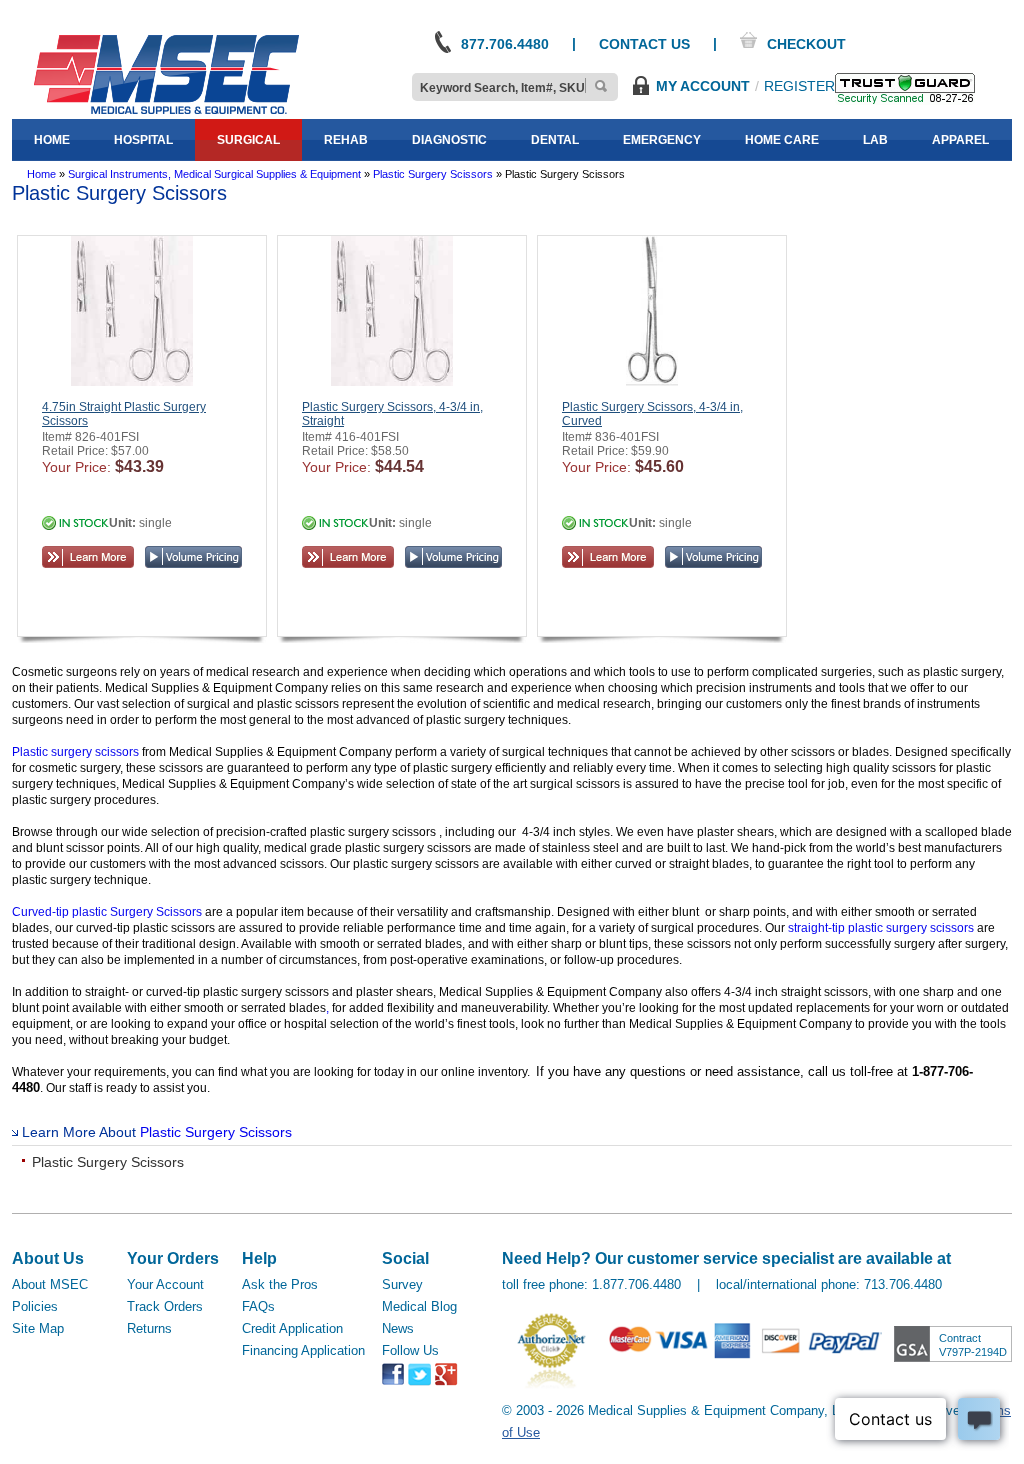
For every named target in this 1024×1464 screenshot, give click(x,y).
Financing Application (303, 1350)
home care (782, 140)
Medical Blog (419, 1306)
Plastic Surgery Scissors (216, 1132)
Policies (35, 1306)
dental (555, 140)
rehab (346, 140)
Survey (402, 1284)
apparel (960, 140)
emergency (662, 140)
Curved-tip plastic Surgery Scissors (107, 912)
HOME (52, 140)
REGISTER (799, 86)
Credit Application (292, 1328)
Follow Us (410, 1350)
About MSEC (50, 1284)
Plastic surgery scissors (75, 752)
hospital (143, 140)
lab (875, 140)
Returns (149, 1328)
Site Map (38, 1328)
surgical (248, 140)
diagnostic (449, 140)
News (398, 1328)
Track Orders (165, 1306)
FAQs (258, 1306)
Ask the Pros (280, 1284)
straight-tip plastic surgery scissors (881, 928)
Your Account (165, 1284)
